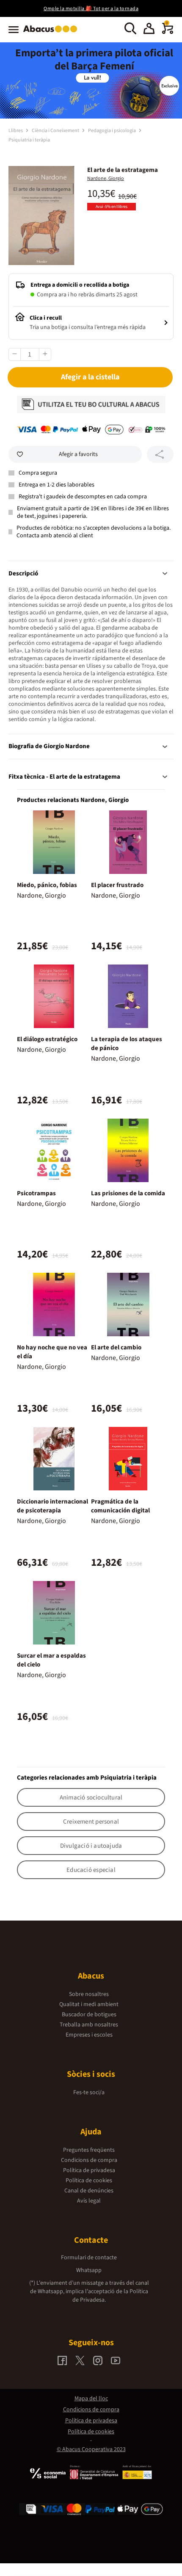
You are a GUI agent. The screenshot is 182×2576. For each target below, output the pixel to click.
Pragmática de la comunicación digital (120, 1506)
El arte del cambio (116, 1347)
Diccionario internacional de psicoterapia (52, 1506)
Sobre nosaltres (89, 1994)
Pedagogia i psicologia (112, 131)
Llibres (16, 131)
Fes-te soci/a (89, 2092)
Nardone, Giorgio (106, 178)
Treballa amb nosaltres (89, 2025)
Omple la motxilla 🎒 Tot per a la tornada (91, 9)
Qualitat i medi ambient (89, 2004)
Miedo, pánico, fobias (47, 885)
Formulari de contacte (89, 2258)
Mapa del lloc (91, 2399)
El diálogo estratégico (47, 1039)
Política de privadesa (89, 2170)
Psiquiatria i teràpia (29, 140)
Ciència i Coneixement (56, 131)
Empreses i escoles (89, 2035)
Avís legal (89, 2201)
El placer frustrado (117, 885)
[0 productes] (168, 32)
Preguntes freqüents (89, 2150)
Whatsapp (89, 2270)
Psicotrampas (36, 1193)
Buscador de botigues (89, 2015)
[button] (149, 30)
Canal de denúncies (89, 2191)
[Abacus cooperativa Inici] (52, 33)
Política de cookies (89, 2181)
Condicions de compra (89, 2160)
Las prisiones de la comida (128, 1193)
